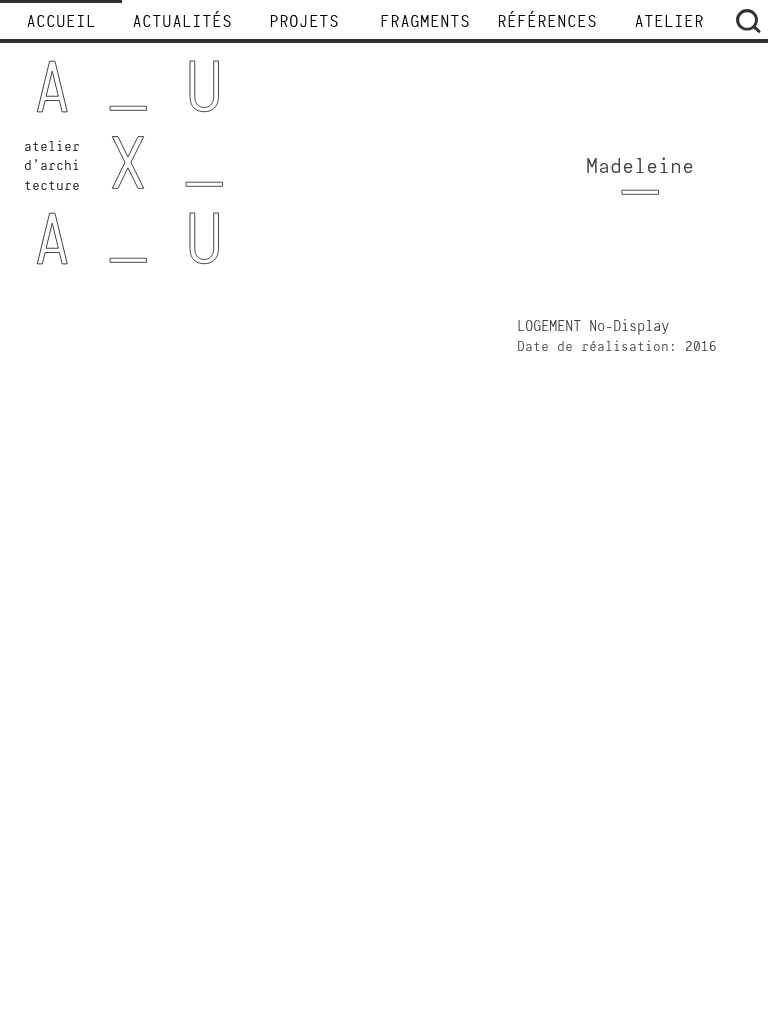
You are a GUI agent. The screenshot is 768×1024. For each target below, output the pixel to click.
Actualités (182, 23)
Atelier (669, 23)
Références (547, 23)
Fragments (425, 23)
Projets (304, 23)
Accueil (61, 23)
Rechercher (748, 21)
